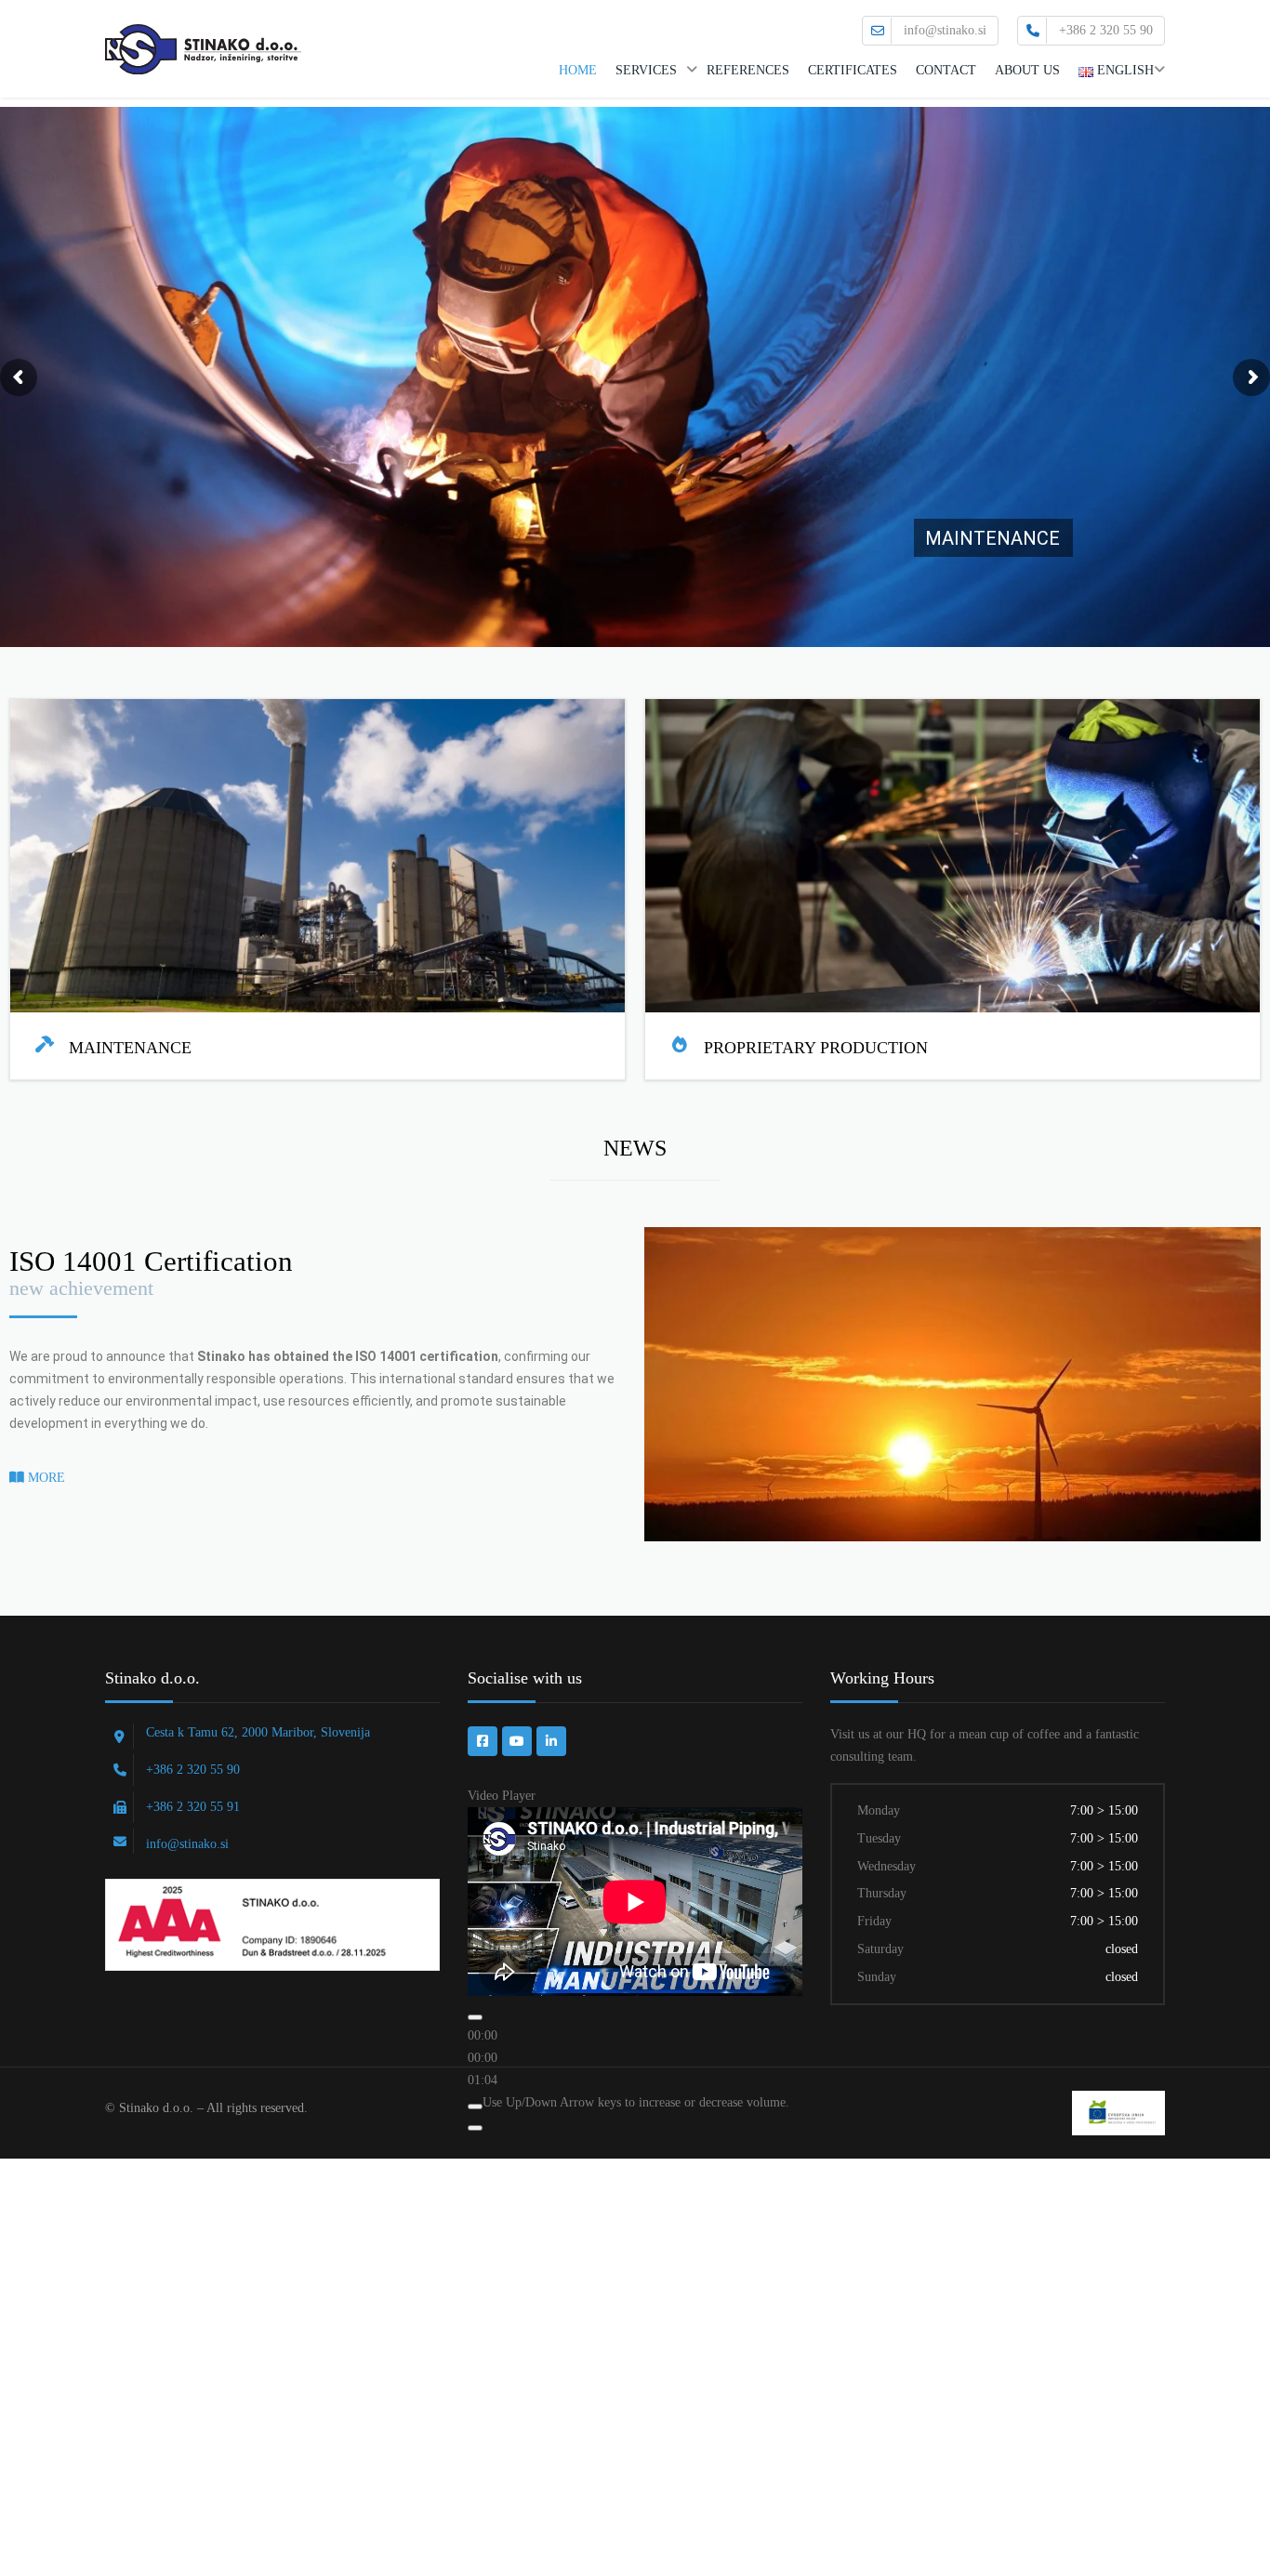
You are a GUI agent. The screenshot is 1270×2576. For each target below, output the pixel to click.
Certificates (853, 70)
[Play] (475, 2017)
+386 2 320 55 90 (1106, 30)
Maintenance (130, 1048)
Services (646, 70)
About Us (1027, 70)
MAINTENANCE (992, 538)
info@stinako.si (945, 30)
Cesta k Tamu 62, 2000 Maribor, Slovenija (258, 1732)
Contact (946, 70)
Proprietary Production (816, 1048)
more (45, 1478)
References (748, 70)
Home (578, 70)
